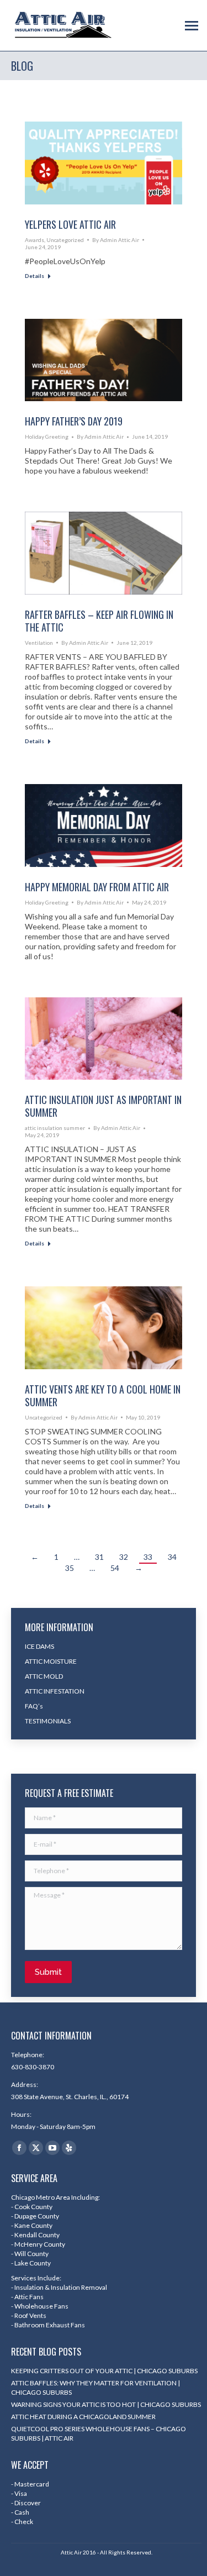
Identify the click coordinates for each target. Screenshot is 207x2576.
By (116, 240)
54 (115, 1568)
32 (124, 1557)
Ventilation (39, 643)
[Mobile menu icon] (192, 26)
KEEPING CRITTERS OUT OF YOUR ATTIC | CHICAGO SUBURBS (104, 2371)
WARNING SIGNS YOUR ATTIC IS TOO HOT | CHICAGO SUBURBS (106, 2404)
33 (148, 1557)
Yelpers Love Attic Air (70, 224)
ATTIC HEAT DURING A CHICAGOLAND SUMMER (83, 2417)
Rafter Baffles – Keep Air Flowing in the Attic (99, 621)
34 (172, 1557)
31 (99, 1557)
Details (34, 276)
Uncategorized (65, 240)
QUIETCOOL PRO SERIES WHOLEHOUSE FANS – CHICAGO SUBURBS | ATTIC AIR (99, 2433)
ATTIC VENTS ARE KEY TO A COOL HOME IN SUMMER (103, 1395)
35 (70, 1568)
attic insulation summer (55, 1128)
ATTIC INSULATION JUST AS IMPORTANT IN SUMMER (103, 1106)
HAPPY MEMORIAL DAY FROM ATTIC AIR (97, 887)
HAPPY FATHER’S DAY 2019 (74, 421)
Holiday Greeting (47, 437)
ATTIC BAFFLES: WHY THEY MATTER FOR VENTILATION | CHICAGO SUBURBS (95, 2388)
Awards (34, 240)
